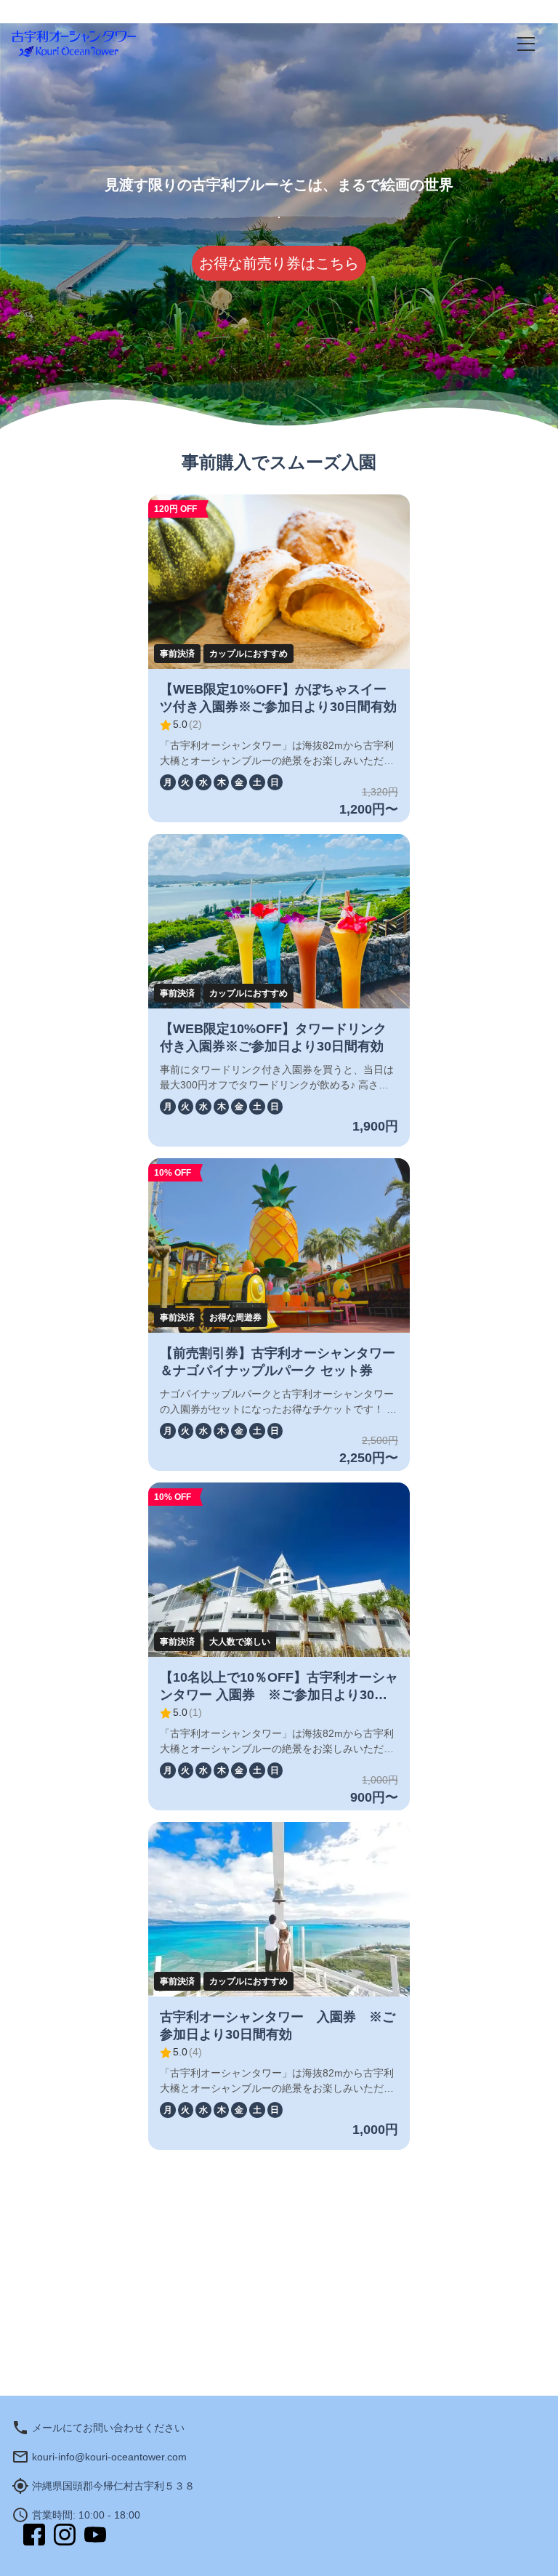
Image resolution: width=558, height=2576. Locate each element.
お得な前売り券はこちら (279, 263)
